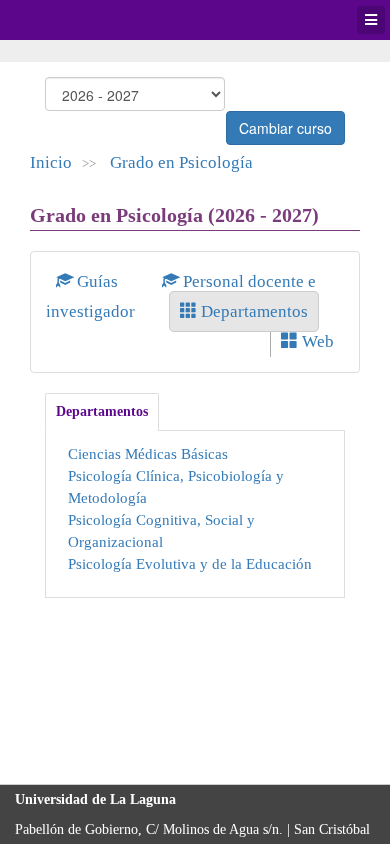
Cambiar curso (285, 128)
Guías (97, 281)
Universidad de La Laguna (70, 20)
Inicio (51, 162)
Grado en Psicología (181, 162)
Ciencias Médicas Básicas (148, 453)
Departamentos (252, 311)
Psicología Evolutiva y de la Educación (190, 563)
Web (316, 341)
